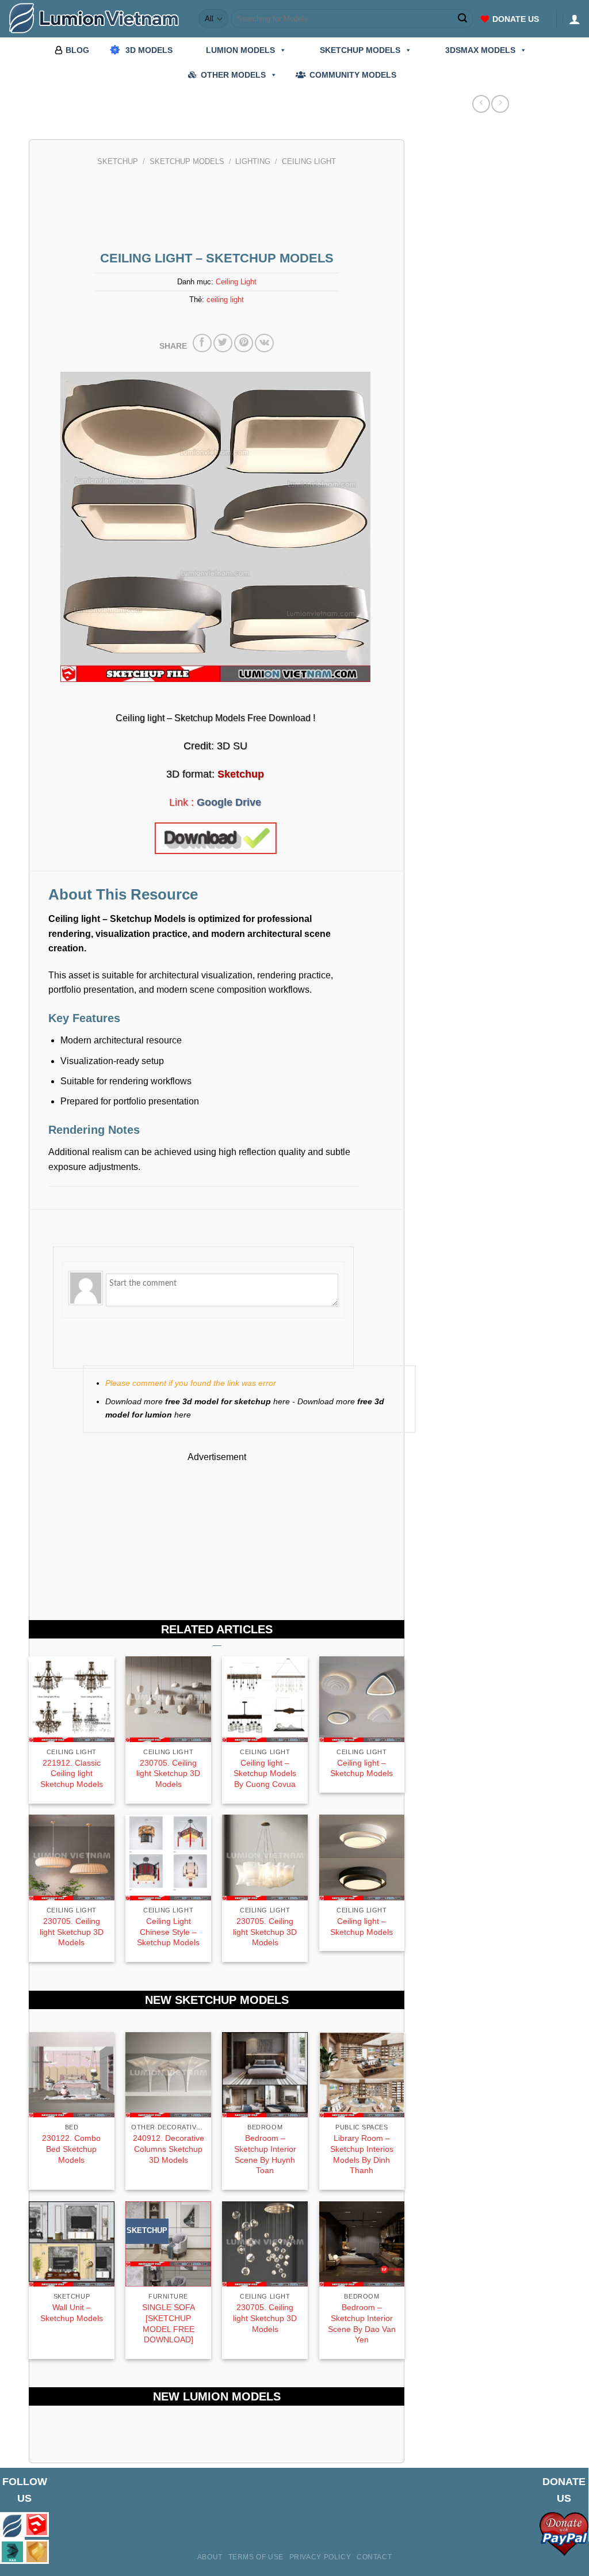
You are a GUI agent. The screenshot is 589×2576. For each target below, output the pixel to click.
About (210, 2557)
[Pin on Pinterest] (244, 343)
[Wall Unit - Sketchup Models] (72, 2244)
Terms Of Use (256, 2557)
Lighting (253, 162)
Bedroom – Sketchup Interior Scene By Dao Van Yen (362, 2323)
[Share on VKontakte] (264, 343)
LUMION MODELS (240, 50)
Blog (77, 50)
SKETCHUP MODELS (360, 50)
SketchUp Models (187, 162)
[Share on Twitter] (223, 343)
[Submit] (463, 19)
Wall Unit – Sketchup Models (72, 2313)
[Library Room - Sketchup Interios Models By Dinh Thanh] (362, 2075)
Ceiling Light (309, 162)
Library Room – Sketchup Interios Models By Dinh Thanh (362, 2154)
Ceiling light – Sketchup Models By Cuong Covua (265, 1773)
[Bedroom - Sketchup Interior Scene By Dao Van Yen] (362, 2244)
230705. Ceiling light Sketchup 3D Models (168, 1773)
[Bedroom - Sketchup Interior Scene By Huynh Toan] (265, 2075)
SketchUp (118, 162)
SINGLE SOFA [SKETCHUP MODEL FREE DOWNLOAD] (169, 2323)
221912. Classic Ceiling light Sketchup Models (72, 1773)
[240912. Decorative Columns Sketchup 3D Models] (168, 2075)
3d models (149, 50)
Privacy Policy (320, 2557)
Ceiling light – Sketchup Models (362, 1768)
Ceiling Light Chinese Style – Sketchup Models (168, 1932)
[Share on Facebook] (202, 343)
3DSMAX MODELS (480, 50)
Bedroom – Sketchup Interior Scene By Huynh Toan (265, 2154)
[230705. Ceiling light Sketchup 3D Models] (265, 2244)
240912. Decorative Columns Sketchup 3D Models (169, 2149)
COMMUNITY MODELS (353, 75)
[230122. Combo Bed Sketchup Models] (72, 2075)
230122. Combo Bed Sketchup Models (71, 2149)
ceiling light (225, 300)
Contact (374, 2557)
